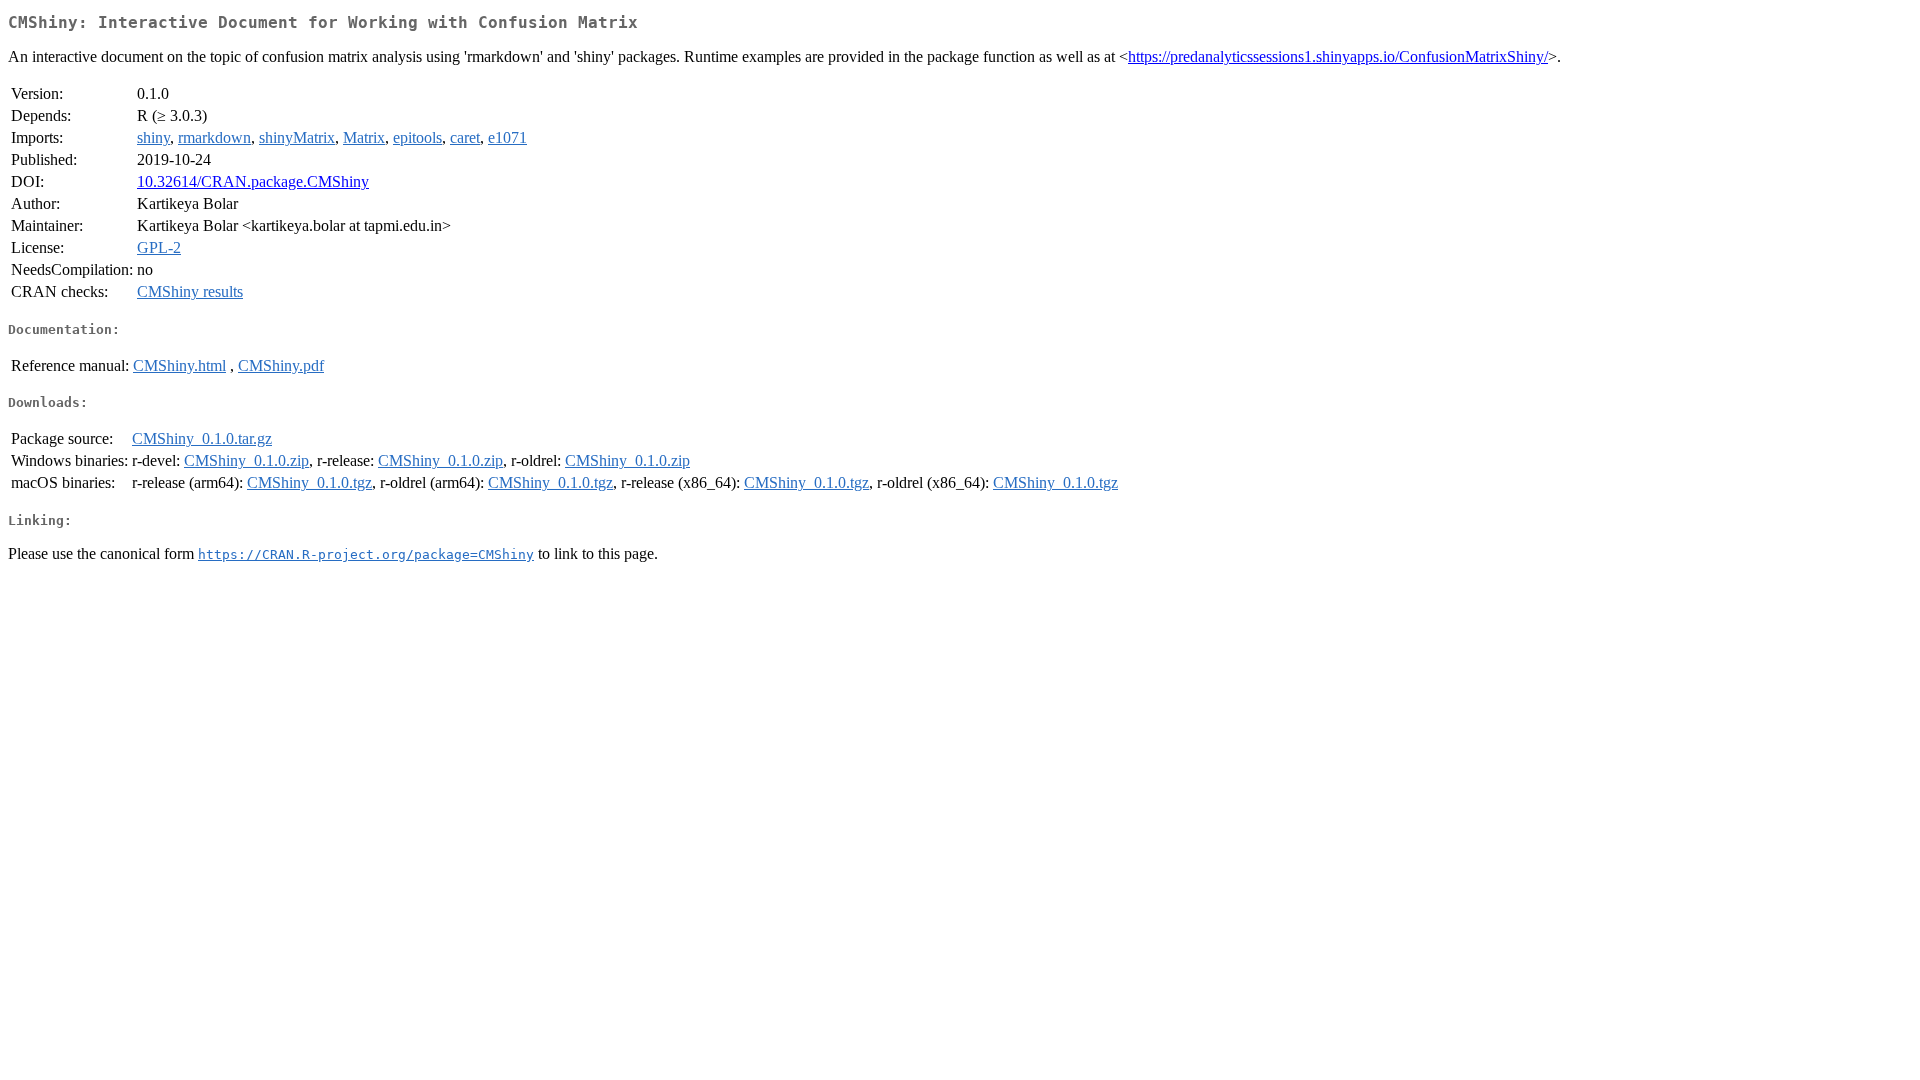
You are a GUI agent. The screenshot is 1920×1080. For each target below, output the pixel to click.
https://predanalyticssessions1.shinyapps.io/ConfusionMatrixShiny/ (1338, 56)
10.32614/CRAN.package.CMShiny (253, 181)
